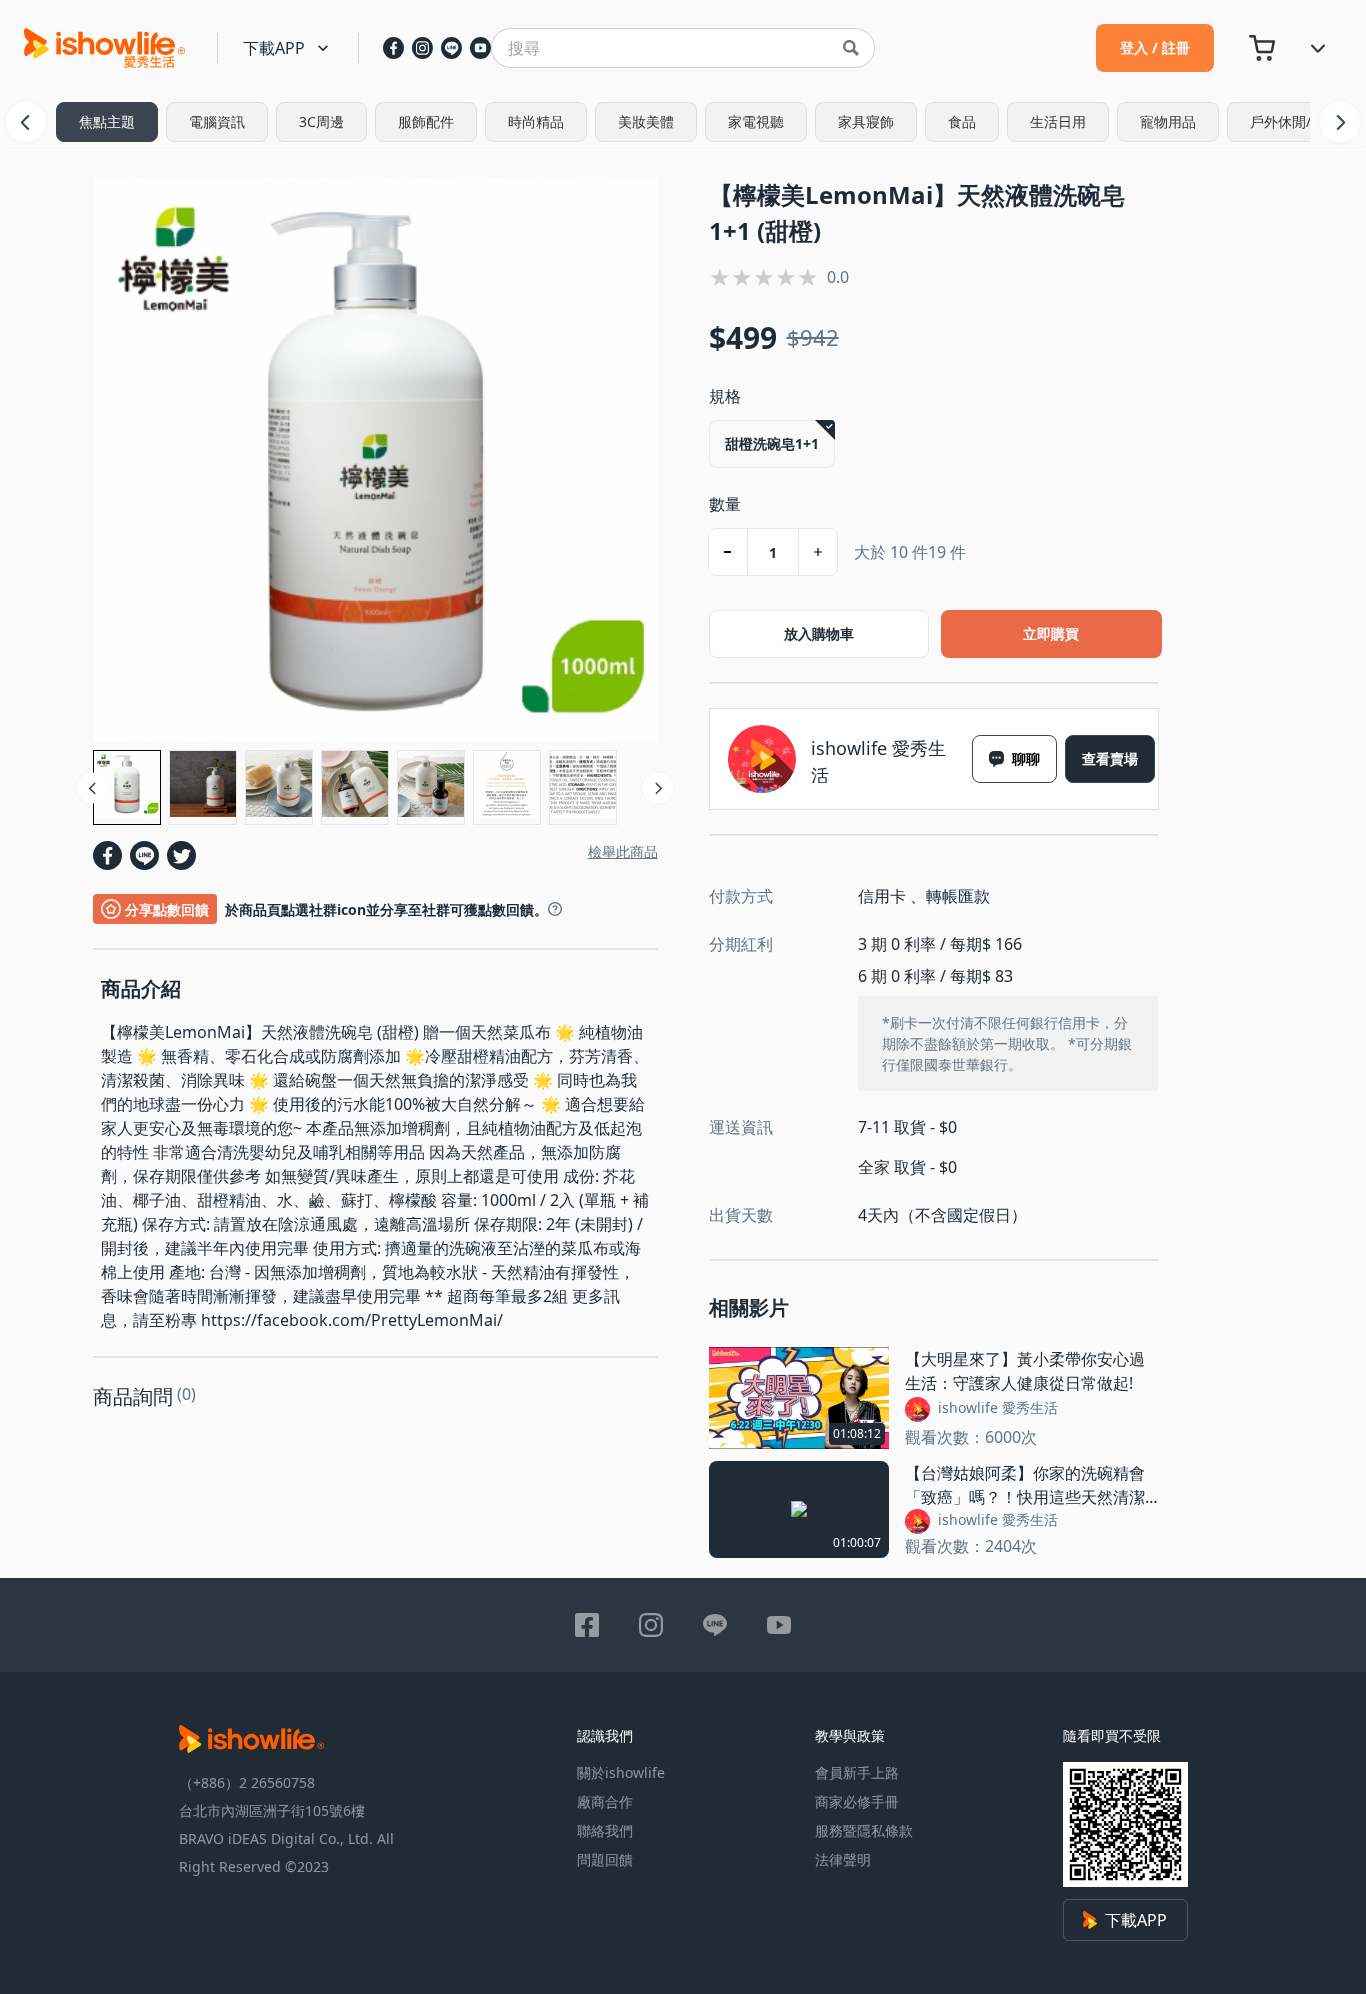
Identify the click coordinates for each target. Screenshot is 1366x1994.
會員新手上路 (857, 1772)
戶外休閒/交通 (1294, 121)
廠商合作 (605, 1801)
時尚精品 (536, 121)
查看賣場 (1110, 759)
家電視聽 (756, 121)
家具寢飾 (866, 121)
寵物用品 (1168, 121)
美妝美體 (646, 121)
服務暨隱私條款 (864, 1830)
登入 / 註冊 (1155, 47)
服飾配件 (426, 121)
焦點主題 (107, 121)
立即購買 (1051, 633)
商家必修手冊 (857, 1801)
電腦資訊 (217, 121)
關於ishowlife (621, 1772)
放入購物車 (819, 633)
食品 (962, 121)
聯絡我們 (605, 1830)
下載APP (1136, 1920)
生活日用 (1058, 121)
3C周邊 (321, 121)
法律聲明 (843, 1859)
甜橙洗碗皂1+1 (772, 443)
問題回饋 (605, 1859)
